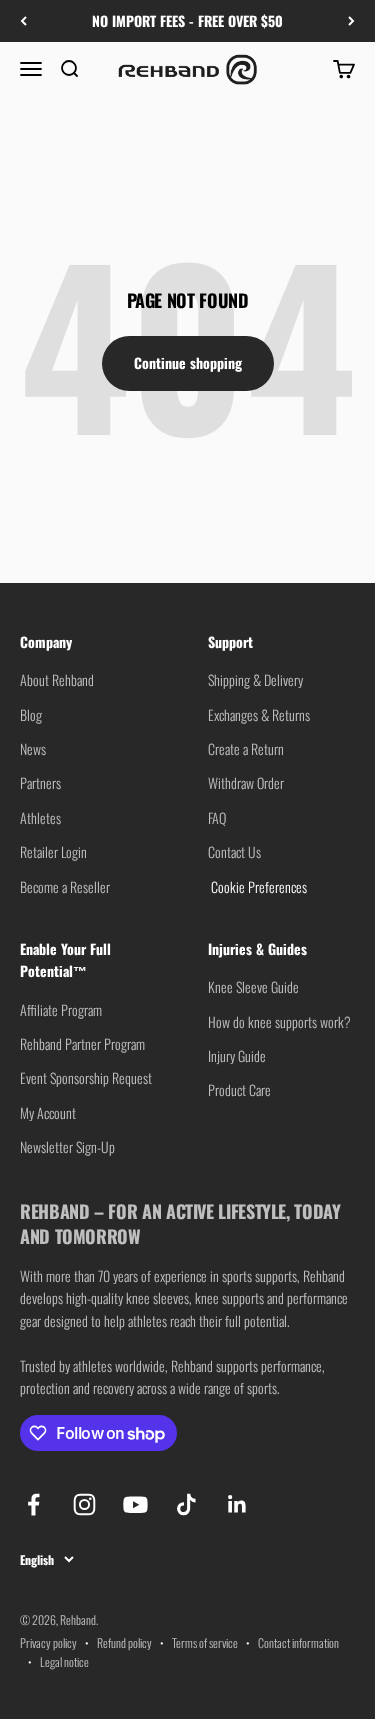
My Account (48, 1112)
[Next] (351, 21)
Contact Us (234, 851)
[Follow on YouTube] (135, 1504)
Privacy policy (48, 1642)
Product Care (239, 1089)
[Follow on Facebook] (33, 1504)
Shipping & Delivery (255, 679)
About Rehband (57, 679)
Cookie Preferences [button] (257, 886)
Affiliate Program (61, 1009)
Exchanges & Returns (259, 714)
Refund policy (124, 1642)
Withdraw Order (246, 782)
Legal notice (64, 1661)
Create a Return (246, 748)
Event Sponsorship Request (86, 1077)
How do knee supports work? (279, 1021)
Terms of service (205, 1642)
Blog (31, 714)
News (33, 748)
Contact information (298, 1642)
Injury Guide (237, 1055)
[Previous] (23, 21)
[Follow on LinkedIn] (237, 1504)
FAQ (217, 817)
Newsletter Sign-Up (67, 1146)
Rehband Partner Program (82, 1043)
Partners (40, 782)
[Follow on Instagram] (84, 1504)
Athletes (40, 817)
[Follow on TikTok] (186, 1504)
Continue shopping (188, 362)
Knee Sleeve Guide (253, 986)
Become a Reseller (65, 886)
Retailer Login (53, 851)
